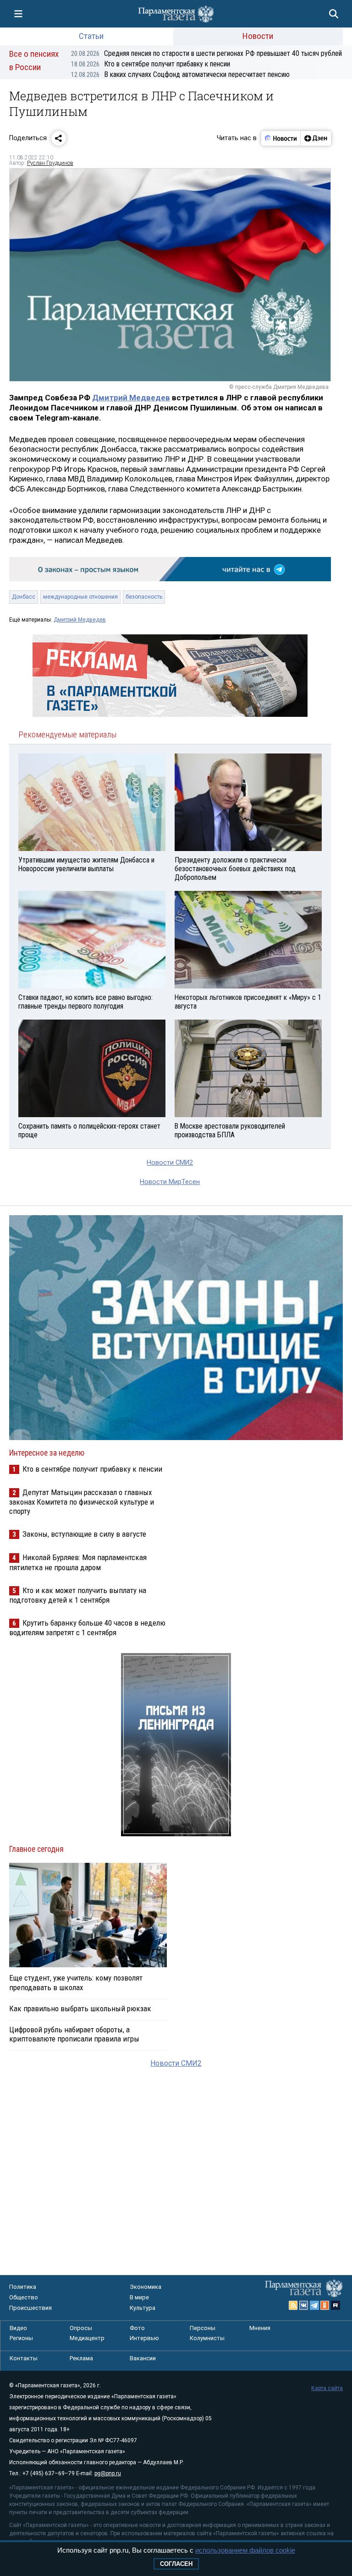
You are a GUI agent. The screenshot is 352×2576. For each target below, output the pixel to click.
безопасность (144, 597)
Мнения (260, 2328)
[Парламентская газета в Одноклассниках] (325, 2305)
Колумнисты (207, 2338)
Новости (258, 36)
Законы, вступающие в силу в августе (84, 1534)
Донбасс (24, 597)
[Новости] (281, 138)
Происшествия (30, 2308)
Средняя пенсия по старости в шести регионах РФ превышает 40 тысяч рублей (206, 53)
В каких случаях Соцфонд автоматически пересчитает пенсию (180, 74)
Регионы (21, 2338)
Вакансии (143, 2358)
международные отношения (80, 597)
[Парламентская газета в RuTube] (335, 2305)
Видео (18, 2328)
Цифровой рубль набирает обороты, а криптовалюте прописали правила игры (74, 2034)
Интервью (144, 2338)
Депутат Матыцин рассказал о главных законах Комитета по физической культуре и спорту (82, 1502)
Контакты (24, 2358)
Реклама (81, 2358)
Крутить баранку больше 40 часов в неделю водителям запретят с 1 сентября (87, 1628)
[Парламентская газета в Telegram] (314, 2305)
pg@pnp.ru (108, 2473)
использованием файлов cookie (245, 2550)
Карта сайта (327, 2388)
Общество (24, 2297)
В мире (139, 2297)
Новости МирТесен (170, 1182)
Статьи (91, 36)
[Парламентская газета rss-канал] (293, 2305)
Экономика (146, 2287)
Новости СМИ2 (170, 1163)
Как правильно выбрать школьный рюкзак (80, 2008)
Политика (23, 2287)
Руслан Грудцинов (50, 163)
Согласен (176, 2564)
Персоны (203, 2328)
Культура (143, 2308)
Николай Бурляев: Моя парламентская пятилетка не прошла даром (78, 1562)
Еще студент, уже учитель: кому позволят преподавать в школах (76, 1982)
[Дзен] (316, 138)
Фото (137, 2328)
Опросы (81, 2328)
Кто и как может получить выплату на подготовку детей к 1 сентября (78, 1595)
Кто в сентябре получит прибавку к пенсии (151, 64)
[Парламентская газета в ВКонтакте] (304, 2305)
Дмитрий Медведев (131, 398)
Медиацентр (87, 2338)
